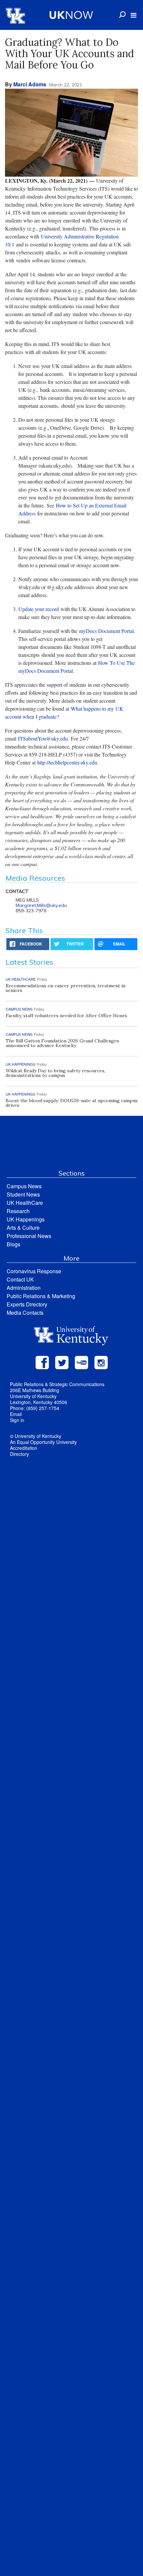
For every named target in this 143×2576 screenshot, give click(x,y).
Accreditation (24, 1448)
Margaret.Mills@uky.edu (41, 905)
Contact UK (20, 1279)
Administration (24, 1288)
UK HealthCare (25, 1203)
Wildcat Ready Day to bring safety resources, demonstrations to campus (56, 1073)
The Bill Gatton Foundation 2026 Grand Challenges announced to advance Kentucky (62, 1043)
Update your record (39, 609)
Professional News (29, 1236)
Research (18, 1211)
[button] (134, 15)
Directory (19, 1454)
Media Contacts (25, 1313)
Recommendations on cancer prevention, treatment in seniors (66, 988)
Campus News (24, 1186)
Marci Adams (30, 84)
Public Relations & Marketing (41, 1296)
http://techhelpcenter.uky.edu (67, 762)
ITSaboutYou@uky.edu (43, 738)
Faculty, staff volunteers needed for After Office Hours (66, 1016)
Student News (23, 1194)
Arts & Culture (23, 1228)
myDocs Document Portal (106, 631)
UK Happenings (26, 1219)
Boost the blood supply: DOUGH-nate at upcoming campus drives (72, 1103)
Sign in (17, 1420)
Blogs (13, 1244)
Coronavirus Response (34, 1271)
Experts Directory (27, 1304)
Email (16, 1414)
